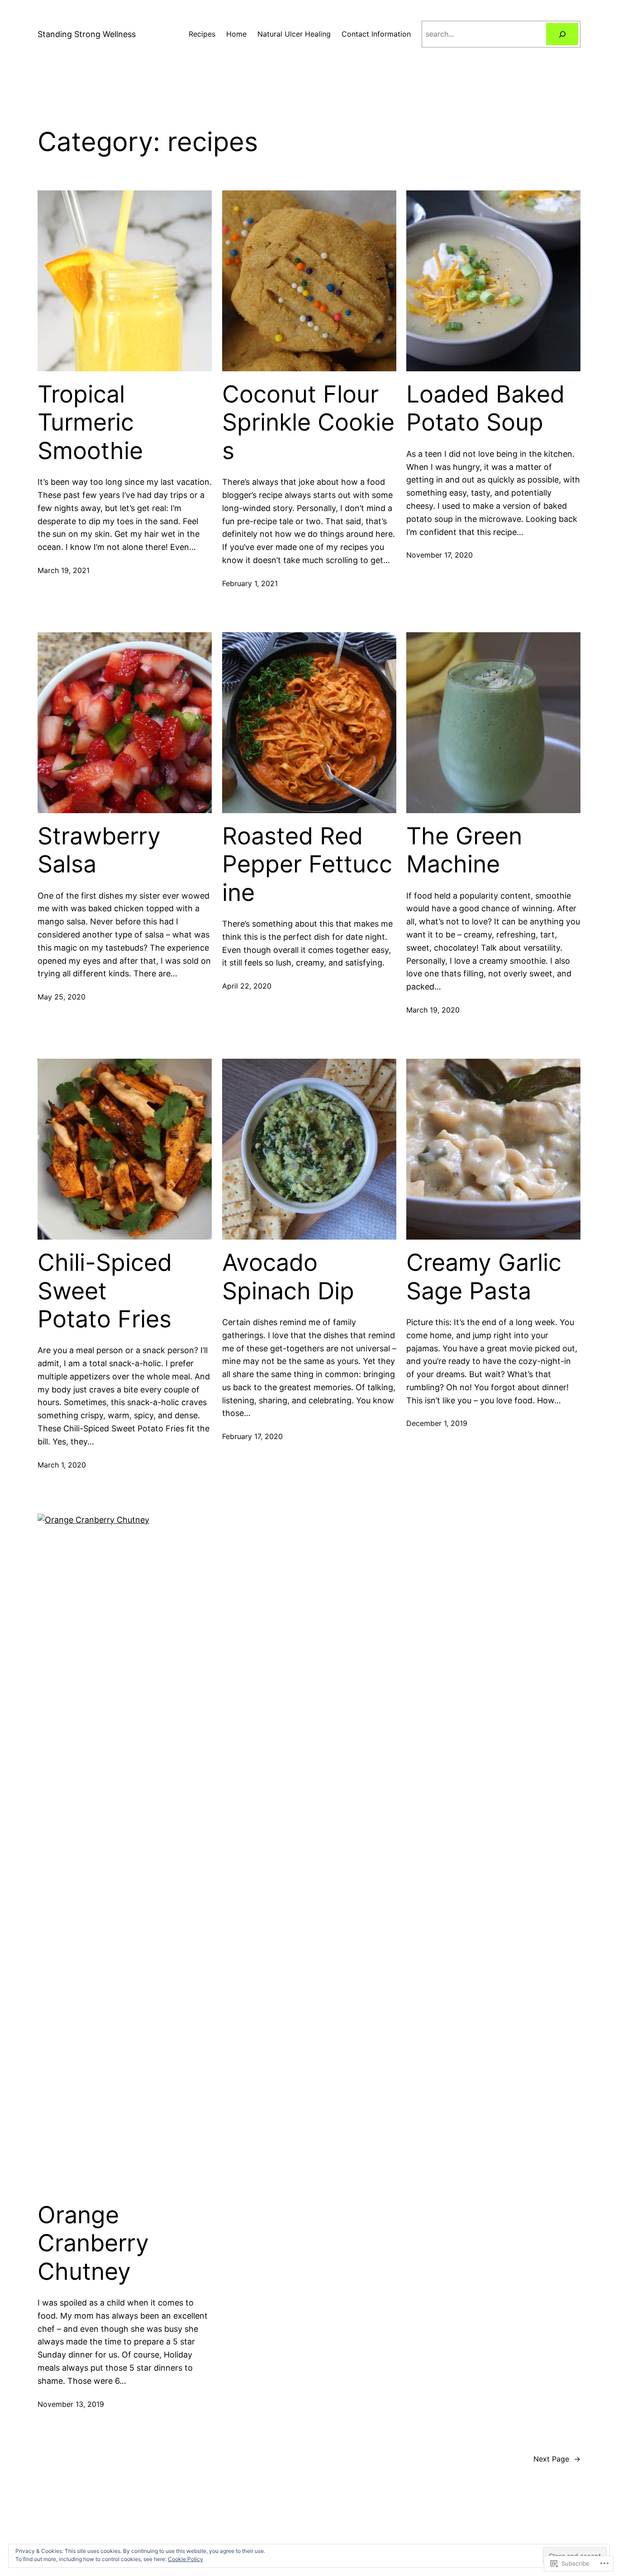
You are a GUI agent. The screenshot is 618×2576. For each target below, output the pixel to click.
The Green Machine (464, 850)
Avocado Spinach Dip (288, 1277)
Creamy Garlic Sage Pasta (484, 1277)
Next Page (557, 2459)
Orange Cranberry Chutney (93, 2243)
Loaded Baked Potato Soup (485, 408)
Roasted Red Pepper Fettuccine (307, 864)
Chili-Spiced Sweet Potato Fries (105, 1291)
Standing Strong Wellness (87, 34)
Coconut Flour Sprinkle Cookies (308, 423)
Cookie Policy (185, 2559)
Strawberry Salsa (99, 850)
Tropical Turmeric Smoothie (90, 423)
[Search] (562, 34)
